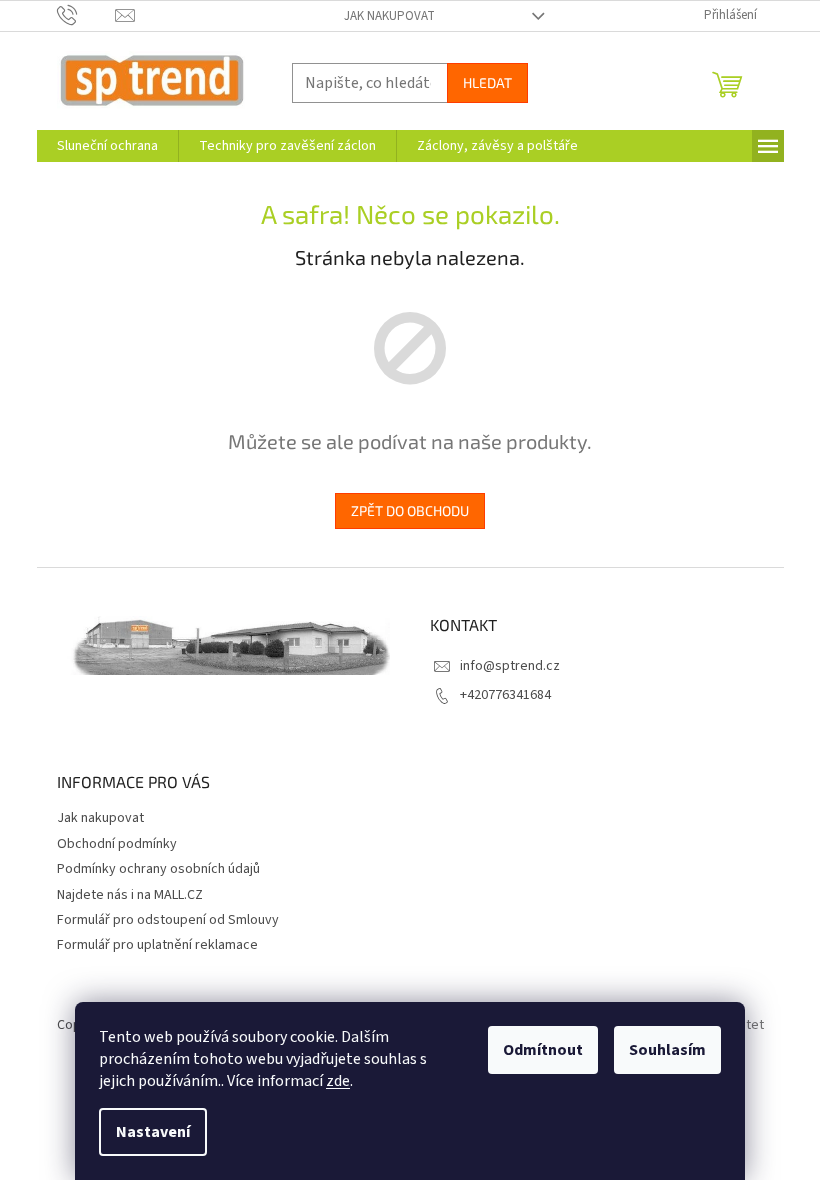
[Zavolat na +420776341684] (86, 15)
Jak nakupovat (389, 16)
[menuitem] (107, 146)
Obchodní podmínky (117, 844)
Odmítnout (543, 1050)
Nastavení (153, 1132)
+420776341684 (505, 695)
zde (338, 1081)
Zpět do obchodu (410, 510)
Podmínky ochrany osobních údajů (158, 869)
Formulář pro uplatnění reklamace (157, 945)
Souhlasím (667, 1050)
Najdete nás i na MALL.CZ (130, 895)
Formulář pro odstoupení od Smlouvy (168, 920)
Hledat (487, 82)
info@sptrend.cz (510, 666)
